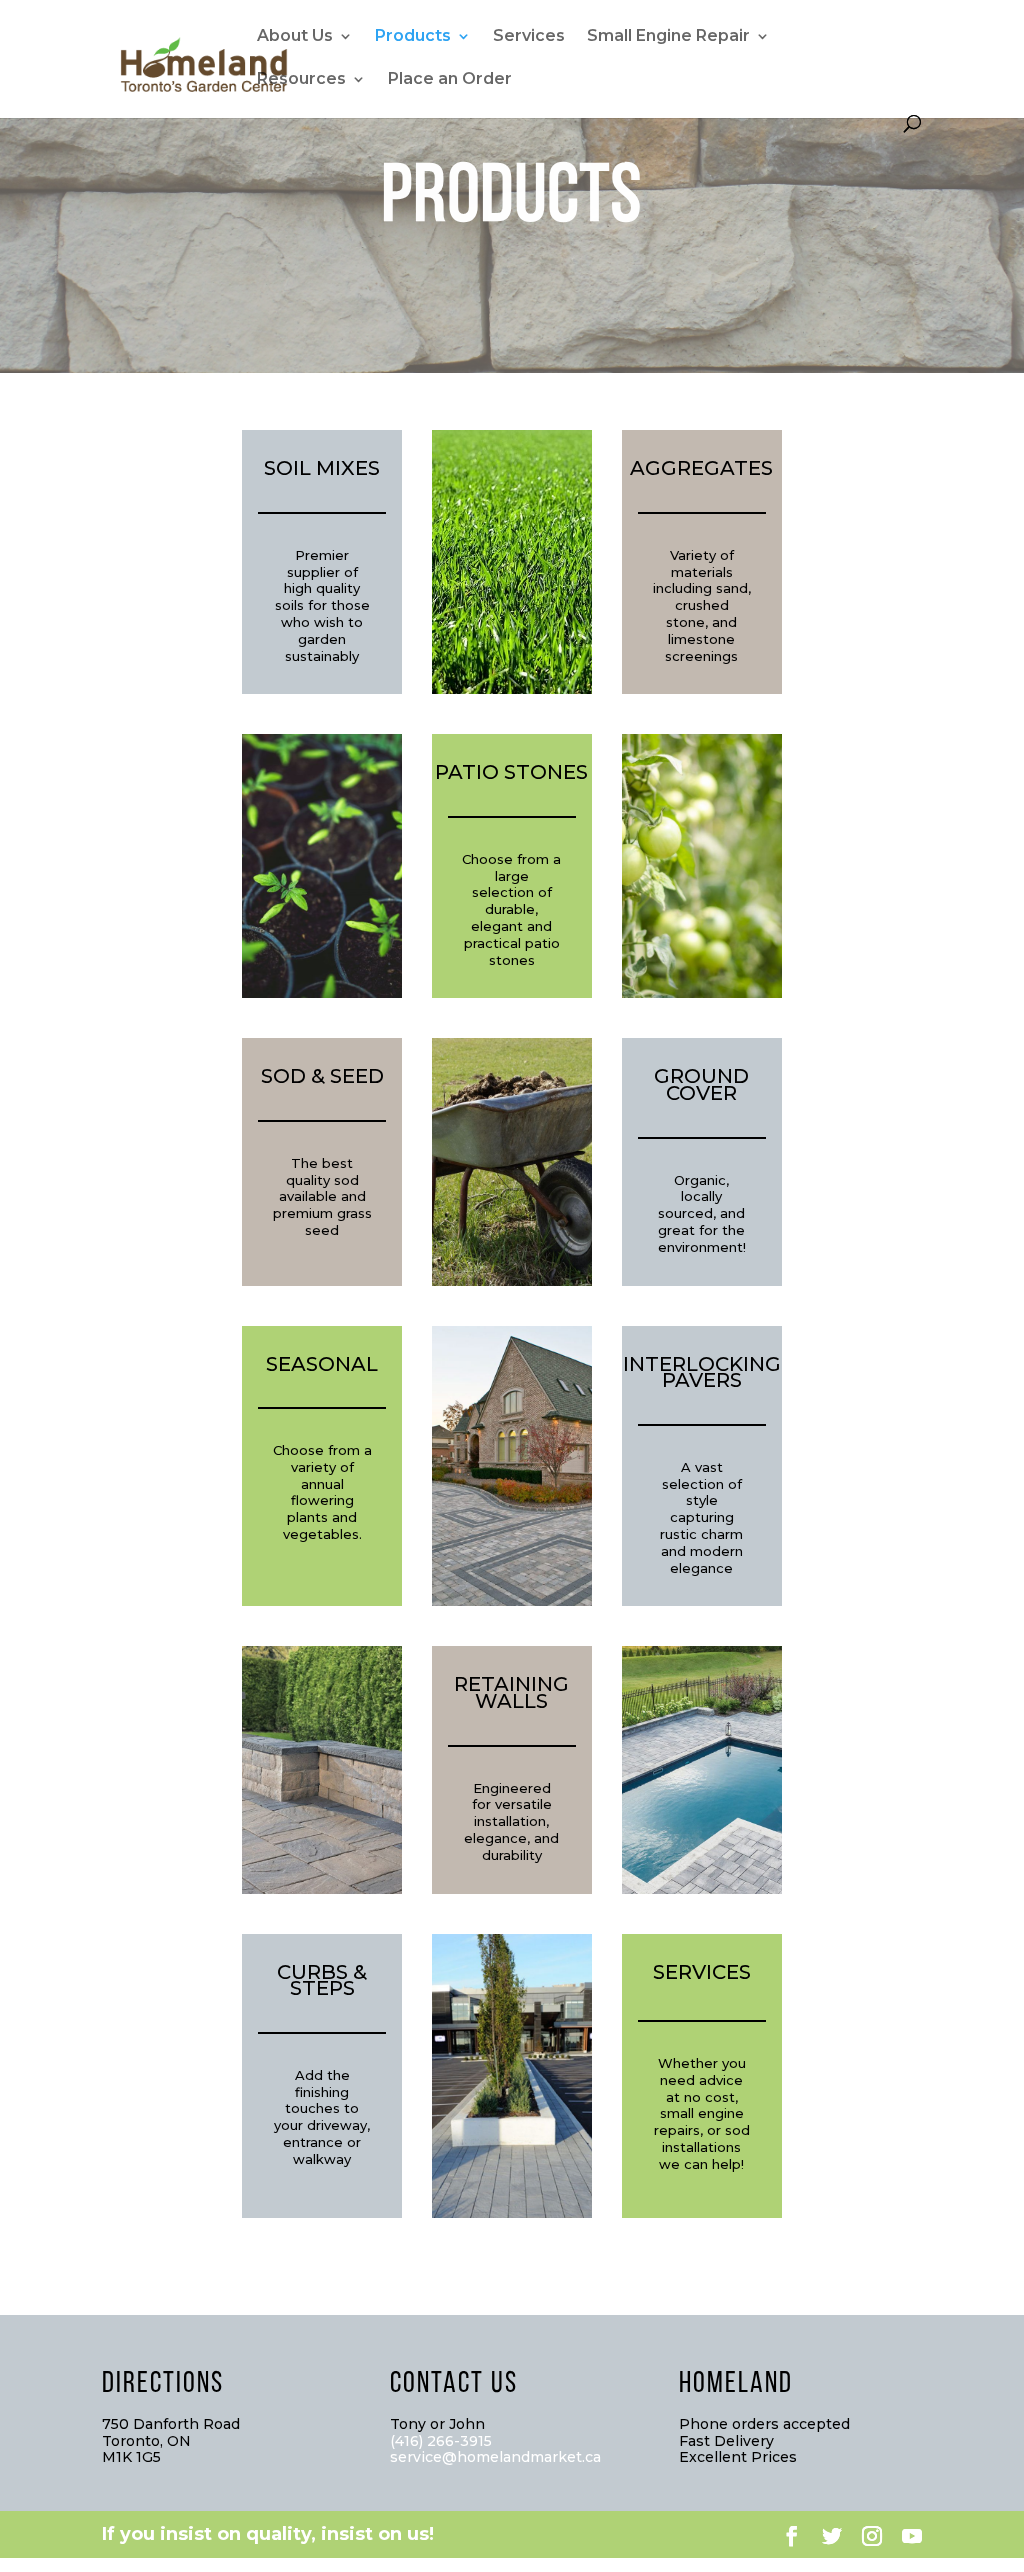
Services (529, 37)
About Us (295, 37)
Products (413, 37)
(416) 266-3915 (441, 2441)
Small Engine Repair (668, 37)
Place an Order (450, 80)
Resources (301, 80)
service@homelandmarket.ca (495, 2457)
